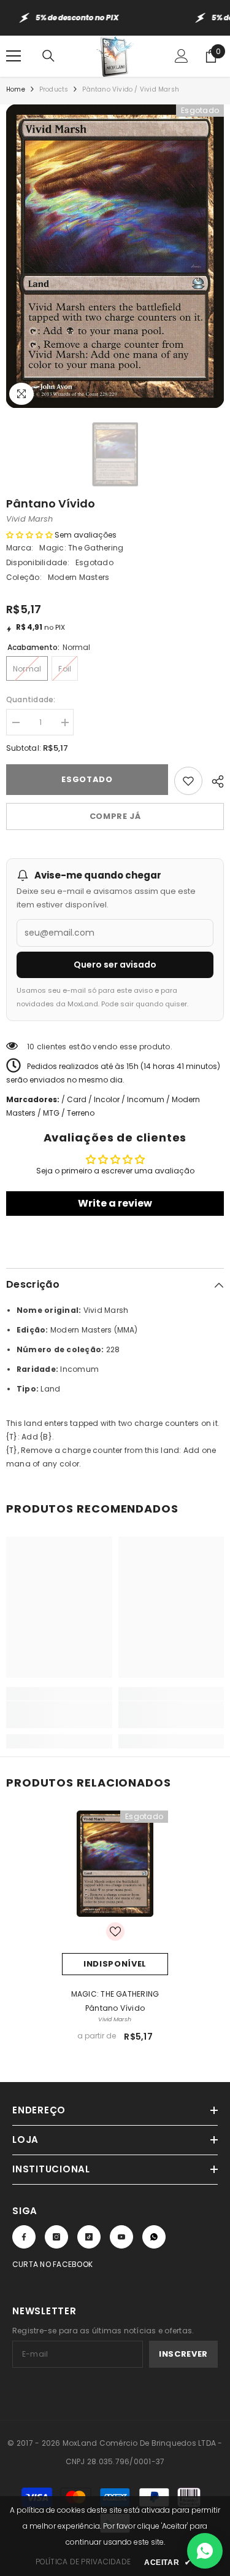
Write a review (115, 1203)
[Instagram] (56, 2237)
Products (54, 89)
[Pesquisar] (48, 56)
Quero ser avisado (115, 965)
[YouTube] (121, 2237)
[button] (29, 535)
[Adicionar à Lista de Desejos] (188, 781)
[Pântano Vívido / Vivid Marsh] (115, 1864)
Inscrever (183, 2354)
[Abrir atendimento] (205, 2551)
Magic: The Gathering (81, 548)
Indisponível (115, 1964)
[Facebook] (24, 2237)
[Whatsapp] (154, 2237)
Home (16, 89)
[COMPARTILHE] (213, 780)
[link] (59, 1715)
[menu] (13, 56)
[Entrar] (182, 56)
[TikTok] (89, 2237)
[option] (115, 256)
